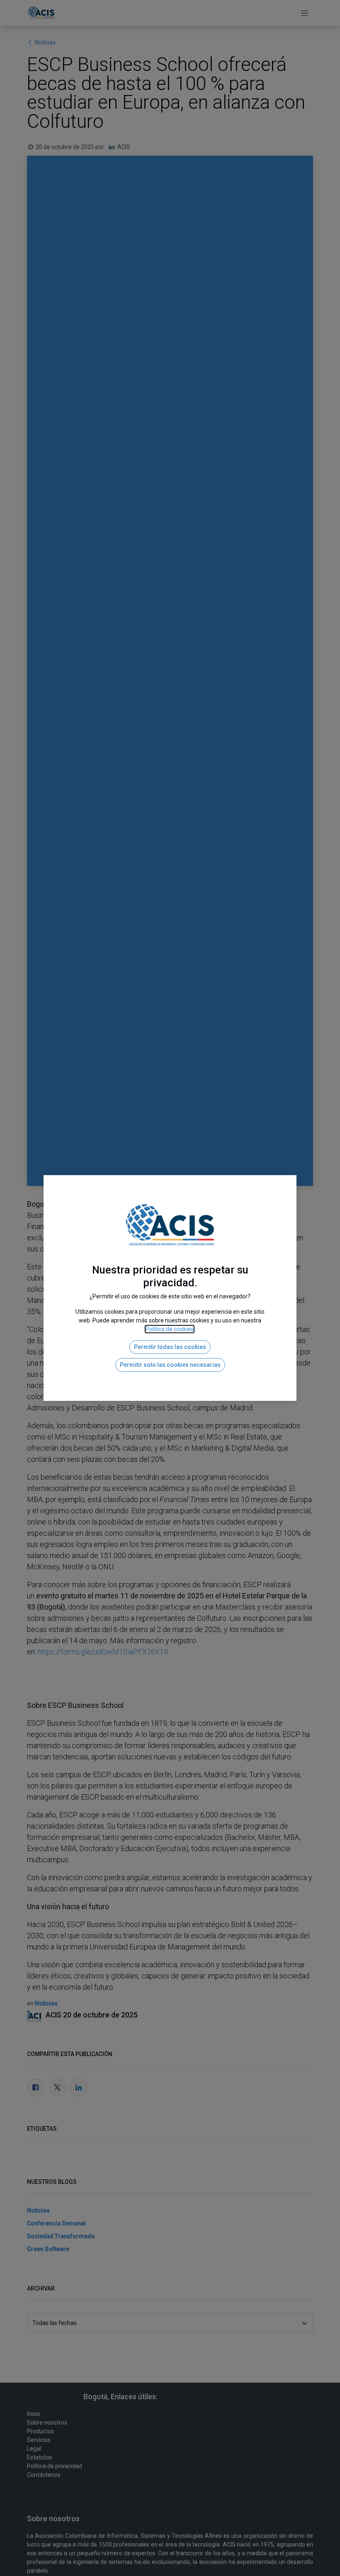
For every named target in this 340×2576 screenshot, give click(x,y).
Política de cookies (170, 1329)
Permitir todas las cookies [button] (170, 1347)
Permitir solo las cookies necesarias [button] (170, 1365)
